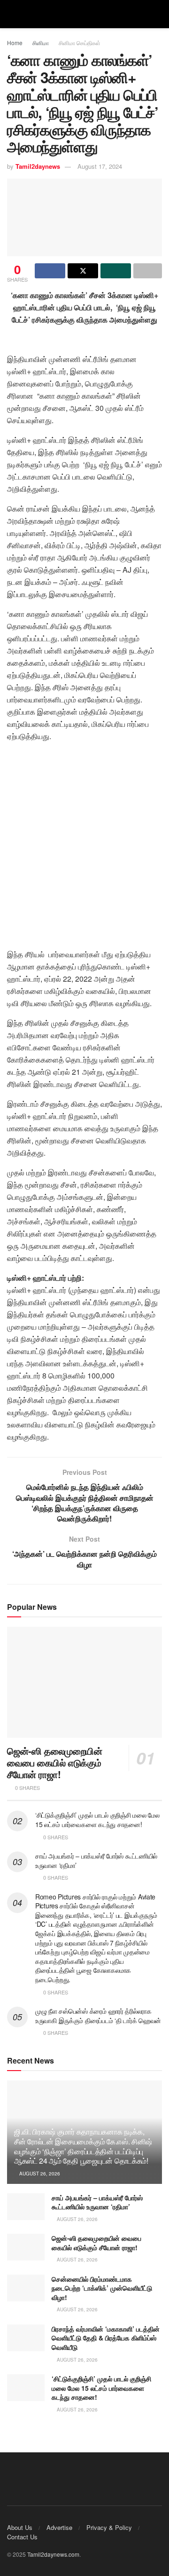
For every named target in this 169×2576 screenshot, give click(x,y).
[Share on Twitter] (83, 271)
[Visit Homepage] (84, 14)
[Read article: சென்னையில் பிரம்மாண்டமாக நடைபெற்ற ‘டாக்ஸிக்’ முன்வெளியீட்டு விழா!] (26, 2288)
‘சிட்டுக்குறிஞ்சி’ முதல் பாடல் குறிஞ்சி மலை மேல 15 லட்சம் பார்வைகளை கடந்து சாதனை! (97, 1820)
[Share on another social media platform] (148, 271)
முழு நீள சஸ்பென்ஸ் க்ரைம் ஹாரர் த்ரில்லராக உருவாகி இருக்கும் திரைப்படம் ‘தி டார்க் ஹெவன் (98, 2016)
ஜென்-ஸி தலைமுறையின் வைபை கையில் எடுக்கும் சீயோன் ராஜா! (55, 1762)
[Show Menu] (11, 14)
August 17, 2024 (100, 166)
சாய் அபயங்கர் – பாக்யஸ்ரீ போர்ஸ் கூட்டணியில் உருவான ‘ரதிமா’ (96, 1860)
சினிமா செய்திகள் (80, 43)
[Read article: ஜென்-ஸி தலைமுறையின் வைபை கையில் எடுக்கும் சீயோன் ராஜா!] (84, 1682)
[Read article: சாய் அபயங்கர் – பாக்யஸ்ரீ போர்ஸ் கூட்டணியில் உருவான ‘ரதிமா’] (26, 2207)
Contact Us (22, 2537)
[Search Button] (158, 14)
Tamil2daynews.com (53, 2554)
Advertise (59, 2527)
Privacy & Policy (109, 2527)
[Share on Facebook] (50, 271)
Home (15, 43)
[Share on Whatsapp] (116, 271)
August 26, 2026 (39, 2174)
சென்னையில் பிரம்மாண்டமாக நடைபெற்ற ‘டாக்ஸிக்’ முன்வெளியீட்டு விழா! (102, 2288)
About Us (20, 2527)
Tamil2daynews (38, 166)
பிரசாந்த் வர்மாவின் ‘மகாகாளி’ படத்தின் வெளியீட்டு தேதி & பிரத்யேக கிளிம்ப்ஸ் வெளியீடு (106, 2338)
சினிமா (41, 43)
